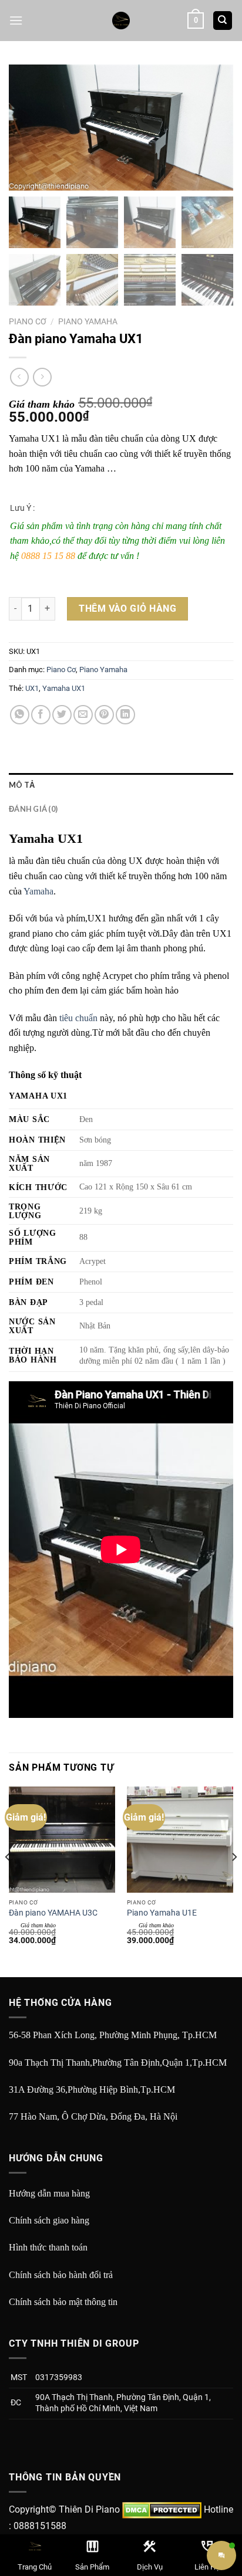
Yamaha (38, 891)
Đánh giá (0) (33, 809)
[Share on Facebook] (41, 715)
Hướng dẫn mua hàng (49, 2193)
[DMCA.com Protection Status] (162, 2509)
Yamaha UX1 (64, 688)
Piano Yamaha (88, 321)
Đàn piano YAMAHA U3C (53, 1913)
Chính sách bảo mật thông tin (63, 2302)
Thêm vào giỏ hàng (127, 609)
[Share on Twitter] (62, 715)
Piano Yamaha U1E (162, 1913)
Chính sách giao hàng (49, 2220)
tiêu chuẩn (78, 1018)
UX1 (32, 688)
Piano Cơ (28, 321)
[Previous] (8, 1881)
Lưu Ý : (22, 508)
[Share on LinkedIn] (125, 715)
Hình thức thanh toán (48, 2247)
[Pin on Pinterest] (104, 715)
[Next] (234, 1881)
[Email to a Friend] (83, 715)
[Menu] (16, 20)
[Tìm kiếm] (223, 21)
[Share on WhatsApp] (20, 715)
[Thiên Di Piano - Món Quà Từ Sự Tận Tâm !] (121, 21)
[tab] (121, 785)
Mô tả (22, 785)
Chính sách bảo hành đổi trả (61, 2275)
